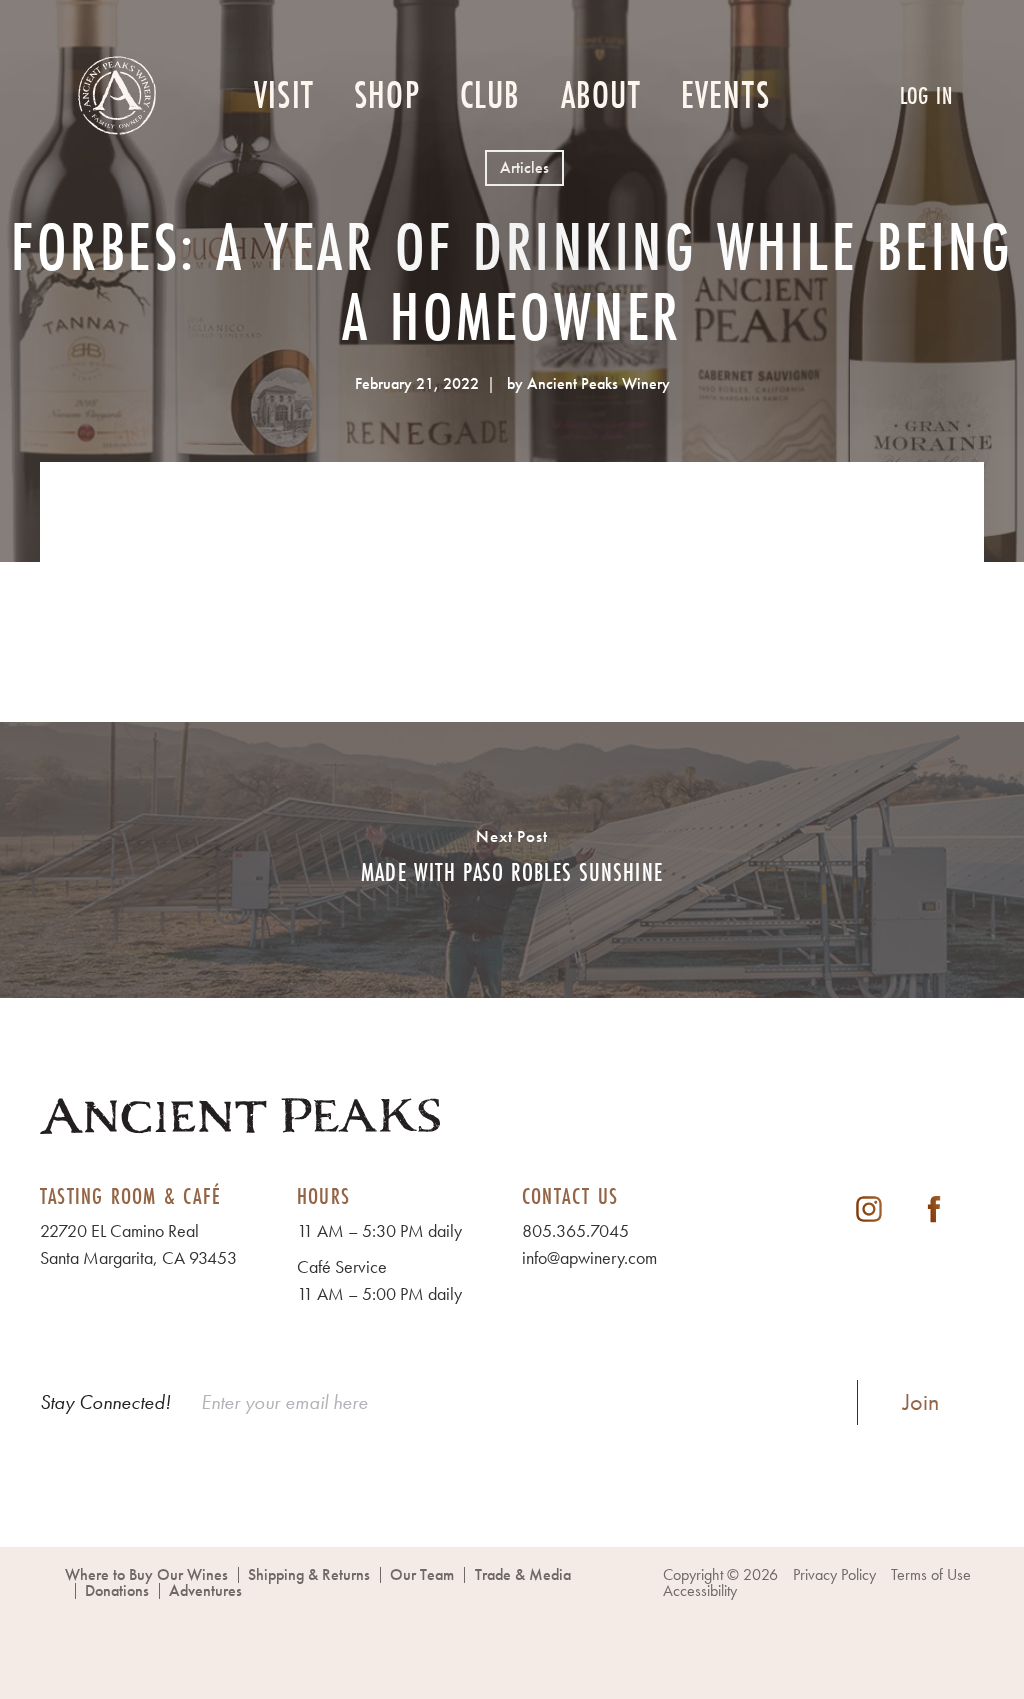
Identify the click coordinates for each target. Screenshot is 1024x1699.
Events (725, 96)
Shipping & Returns (309, 1574)
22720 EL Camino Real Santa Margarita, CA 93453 (138, 1244)
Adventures (205, 1590)
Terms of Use (931, 1574)
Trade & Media (523, 1574)
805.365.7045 (575, 1230)
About (601, 96)
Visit (284, 96)
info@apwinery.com (589, 1257)
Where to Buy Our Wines (146, 1574)
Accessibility (700, 1590)
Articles (524, 167)
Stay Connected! (105, 1402)
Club (490, 96)
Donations (117, 1590)
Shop (387, 96)
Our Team (422, 1574)
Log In (926, 95)
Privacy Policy (834, 1574)
